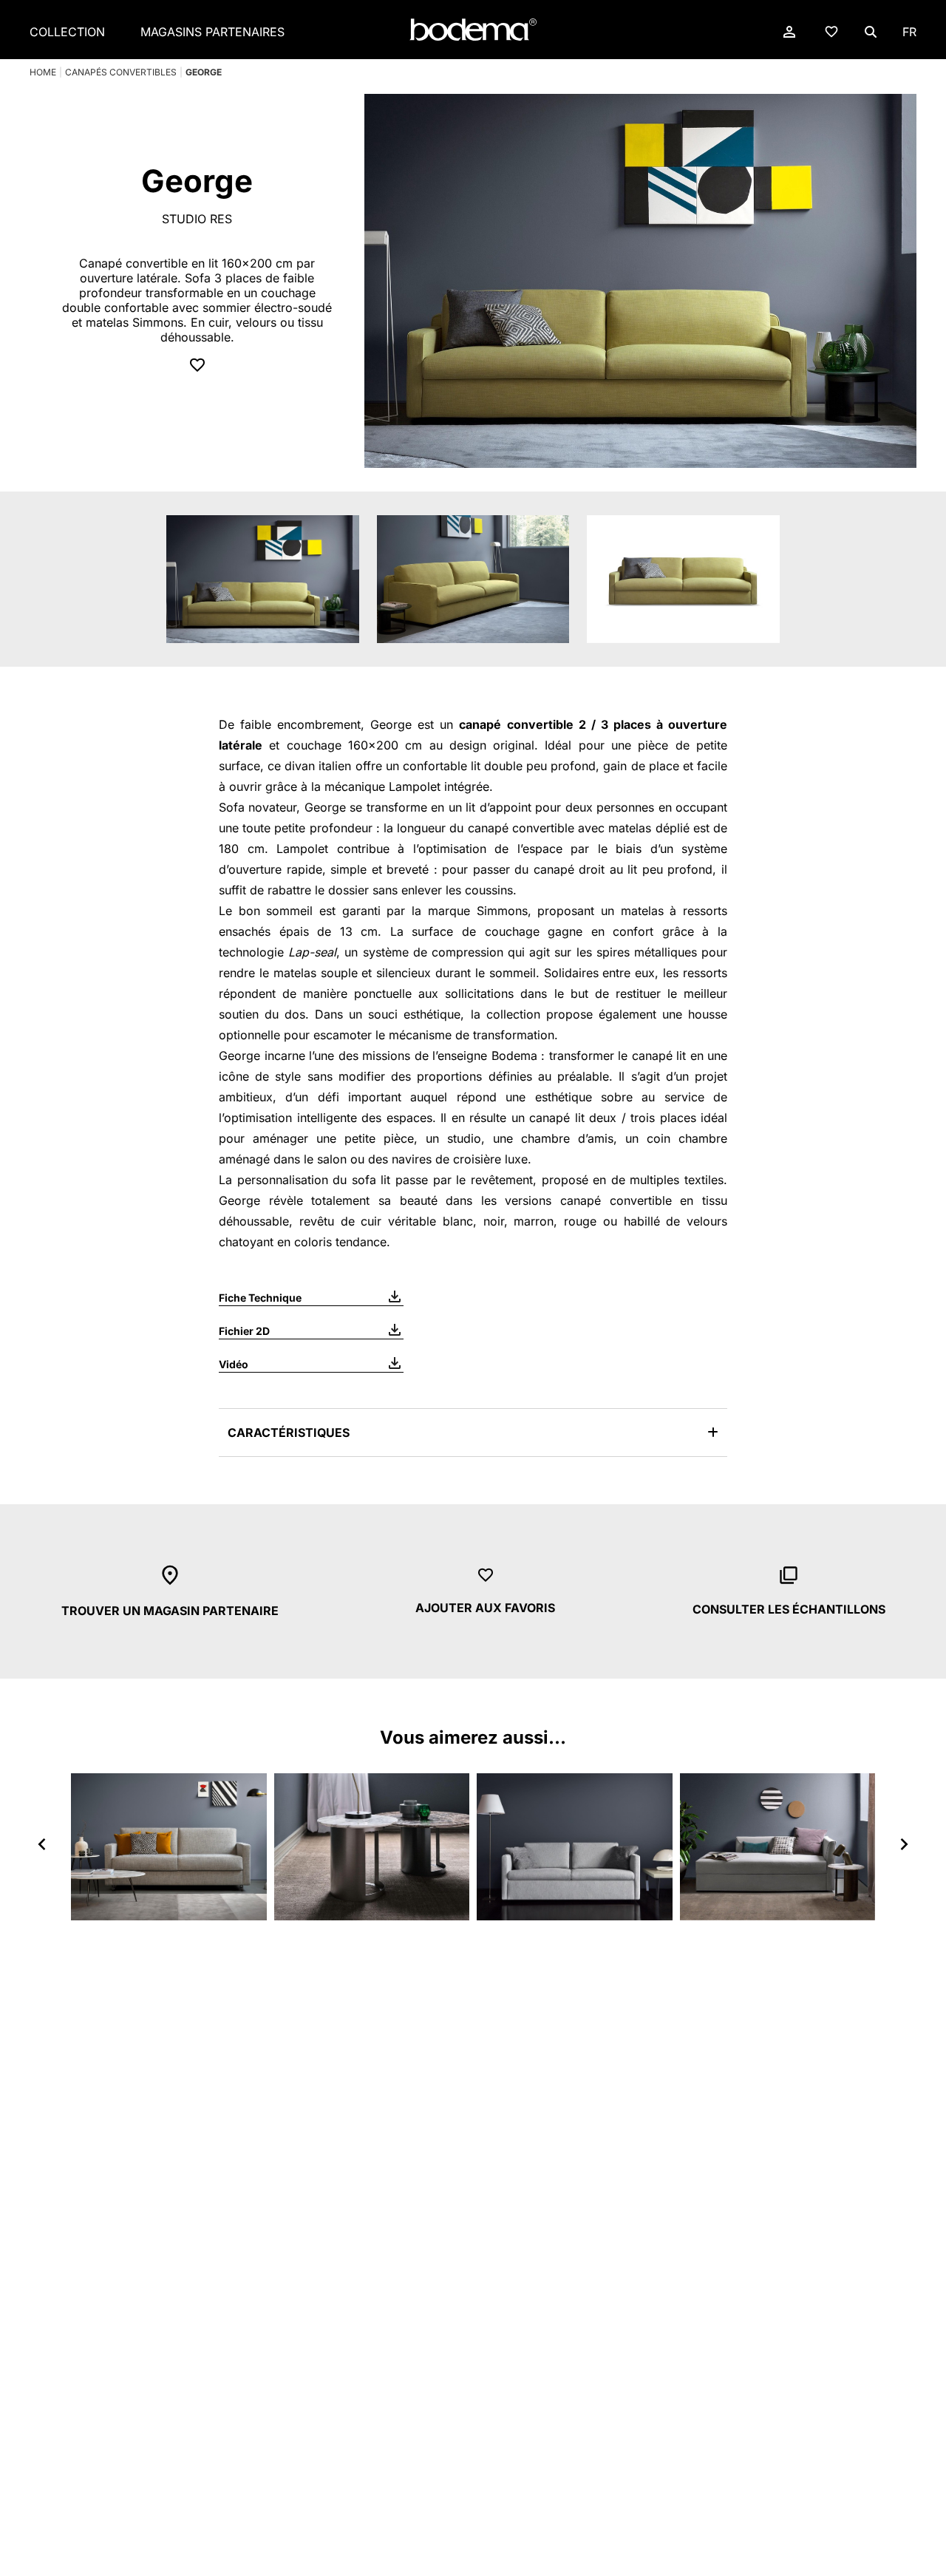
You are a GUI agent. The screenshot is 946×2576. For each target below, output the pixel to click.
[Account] (789, 32)
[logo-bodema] (473, 30)
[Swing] (575, 1846)
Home (43, 72)
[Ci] (372, 1846)
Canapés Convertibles (121, 72)
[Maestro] (169, 1846)
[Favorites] (831, 31)
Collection (67, 32)
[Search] (871, 32)
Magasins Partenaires (212, 32)
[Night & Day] (778, 1846)
